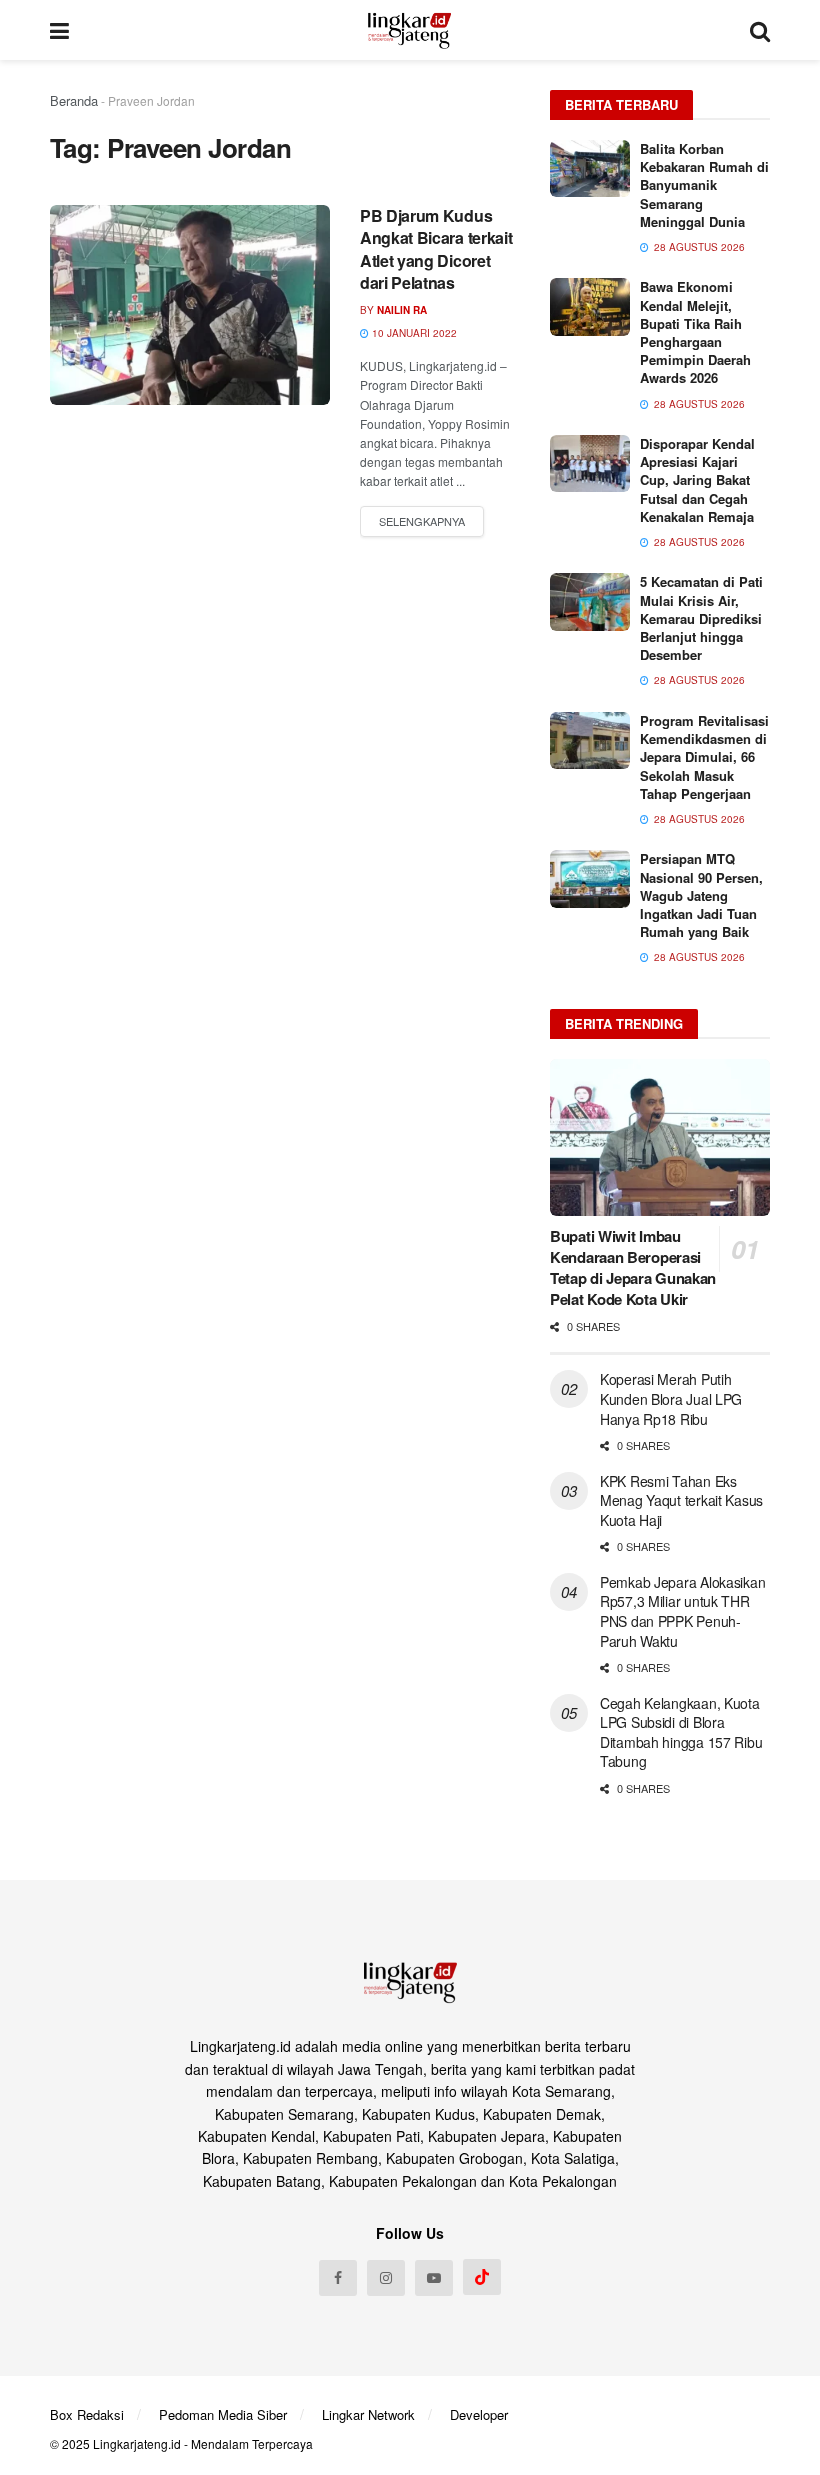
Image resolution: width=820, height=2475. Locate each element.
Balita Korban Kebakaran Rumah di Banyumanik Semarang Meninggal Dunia (704, 185)
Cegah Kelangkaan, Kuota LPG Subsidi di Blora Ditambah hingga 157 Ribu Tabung (681, 1732)
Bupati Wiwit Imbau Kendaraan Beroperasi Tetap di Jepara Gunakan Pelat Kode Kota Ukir (633, 1267)
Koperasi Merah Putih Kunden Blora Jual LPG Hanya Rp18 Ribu (671, 1398)
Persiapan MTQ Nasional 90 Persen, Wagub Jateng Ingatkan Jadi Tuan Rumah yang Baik (701, 895)
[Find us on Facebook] (338, 2278)
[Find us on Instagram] (386, 2278)
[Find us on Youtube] (434, 2278)
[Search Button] (760, 30)
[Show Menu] (59, 30)
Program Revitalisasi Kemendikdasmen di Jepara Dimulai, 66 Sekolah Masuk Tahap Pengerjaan (704, 757)
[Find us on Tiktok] (482, 2277)
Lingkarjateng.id (137, 2443)
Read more (422, 522)
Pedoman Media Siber (223, 2414)
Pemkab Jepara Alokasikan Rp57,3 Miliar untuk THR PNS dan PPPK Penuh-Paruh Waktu (682, 1611)
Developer (479, 2414)
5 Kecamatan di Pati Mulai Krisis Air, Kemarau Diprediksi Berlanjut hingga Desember (701, 618)
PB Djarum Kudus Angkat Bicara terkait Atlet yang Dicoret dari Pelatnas (436, 249)
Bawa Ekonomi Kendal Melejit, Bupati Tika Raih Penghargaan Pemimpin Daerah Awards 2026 (695, 332)
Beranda (74, 100)
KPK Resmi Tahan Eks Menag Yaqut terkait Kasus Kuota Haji (681, 1500)
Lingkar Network (368, 2414)
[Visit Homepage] (409, 30)
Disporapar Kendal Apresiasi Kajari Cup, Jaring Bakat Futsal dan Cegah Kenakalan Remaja (697, 480)
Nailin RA (402, 310)
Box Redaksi (87, 2414)
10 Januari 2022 (413, 333)
